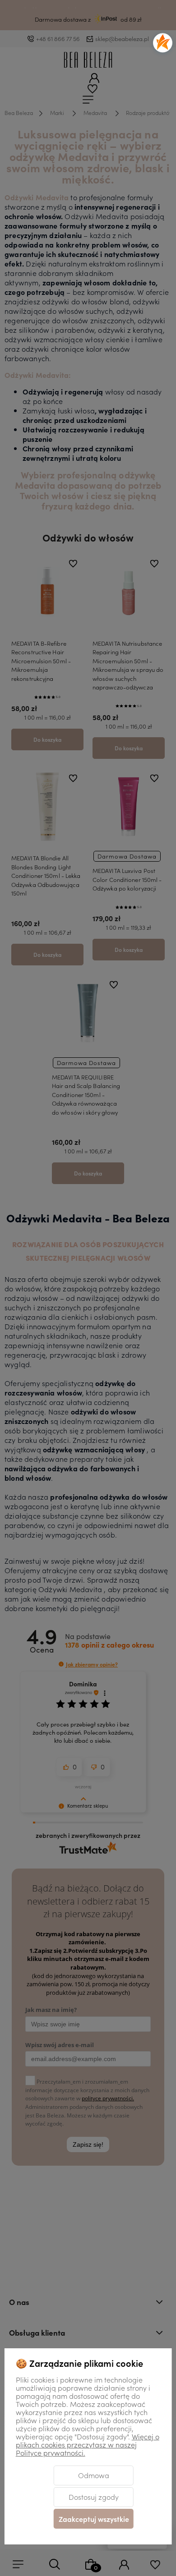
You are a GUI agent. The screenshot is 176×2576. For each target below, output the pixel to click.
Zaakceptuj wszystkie (94, 2519)
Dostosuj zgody (94, 2497)
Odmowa (94, 2475)
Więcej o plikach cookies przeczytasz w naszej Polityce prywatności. (88, 2444)
